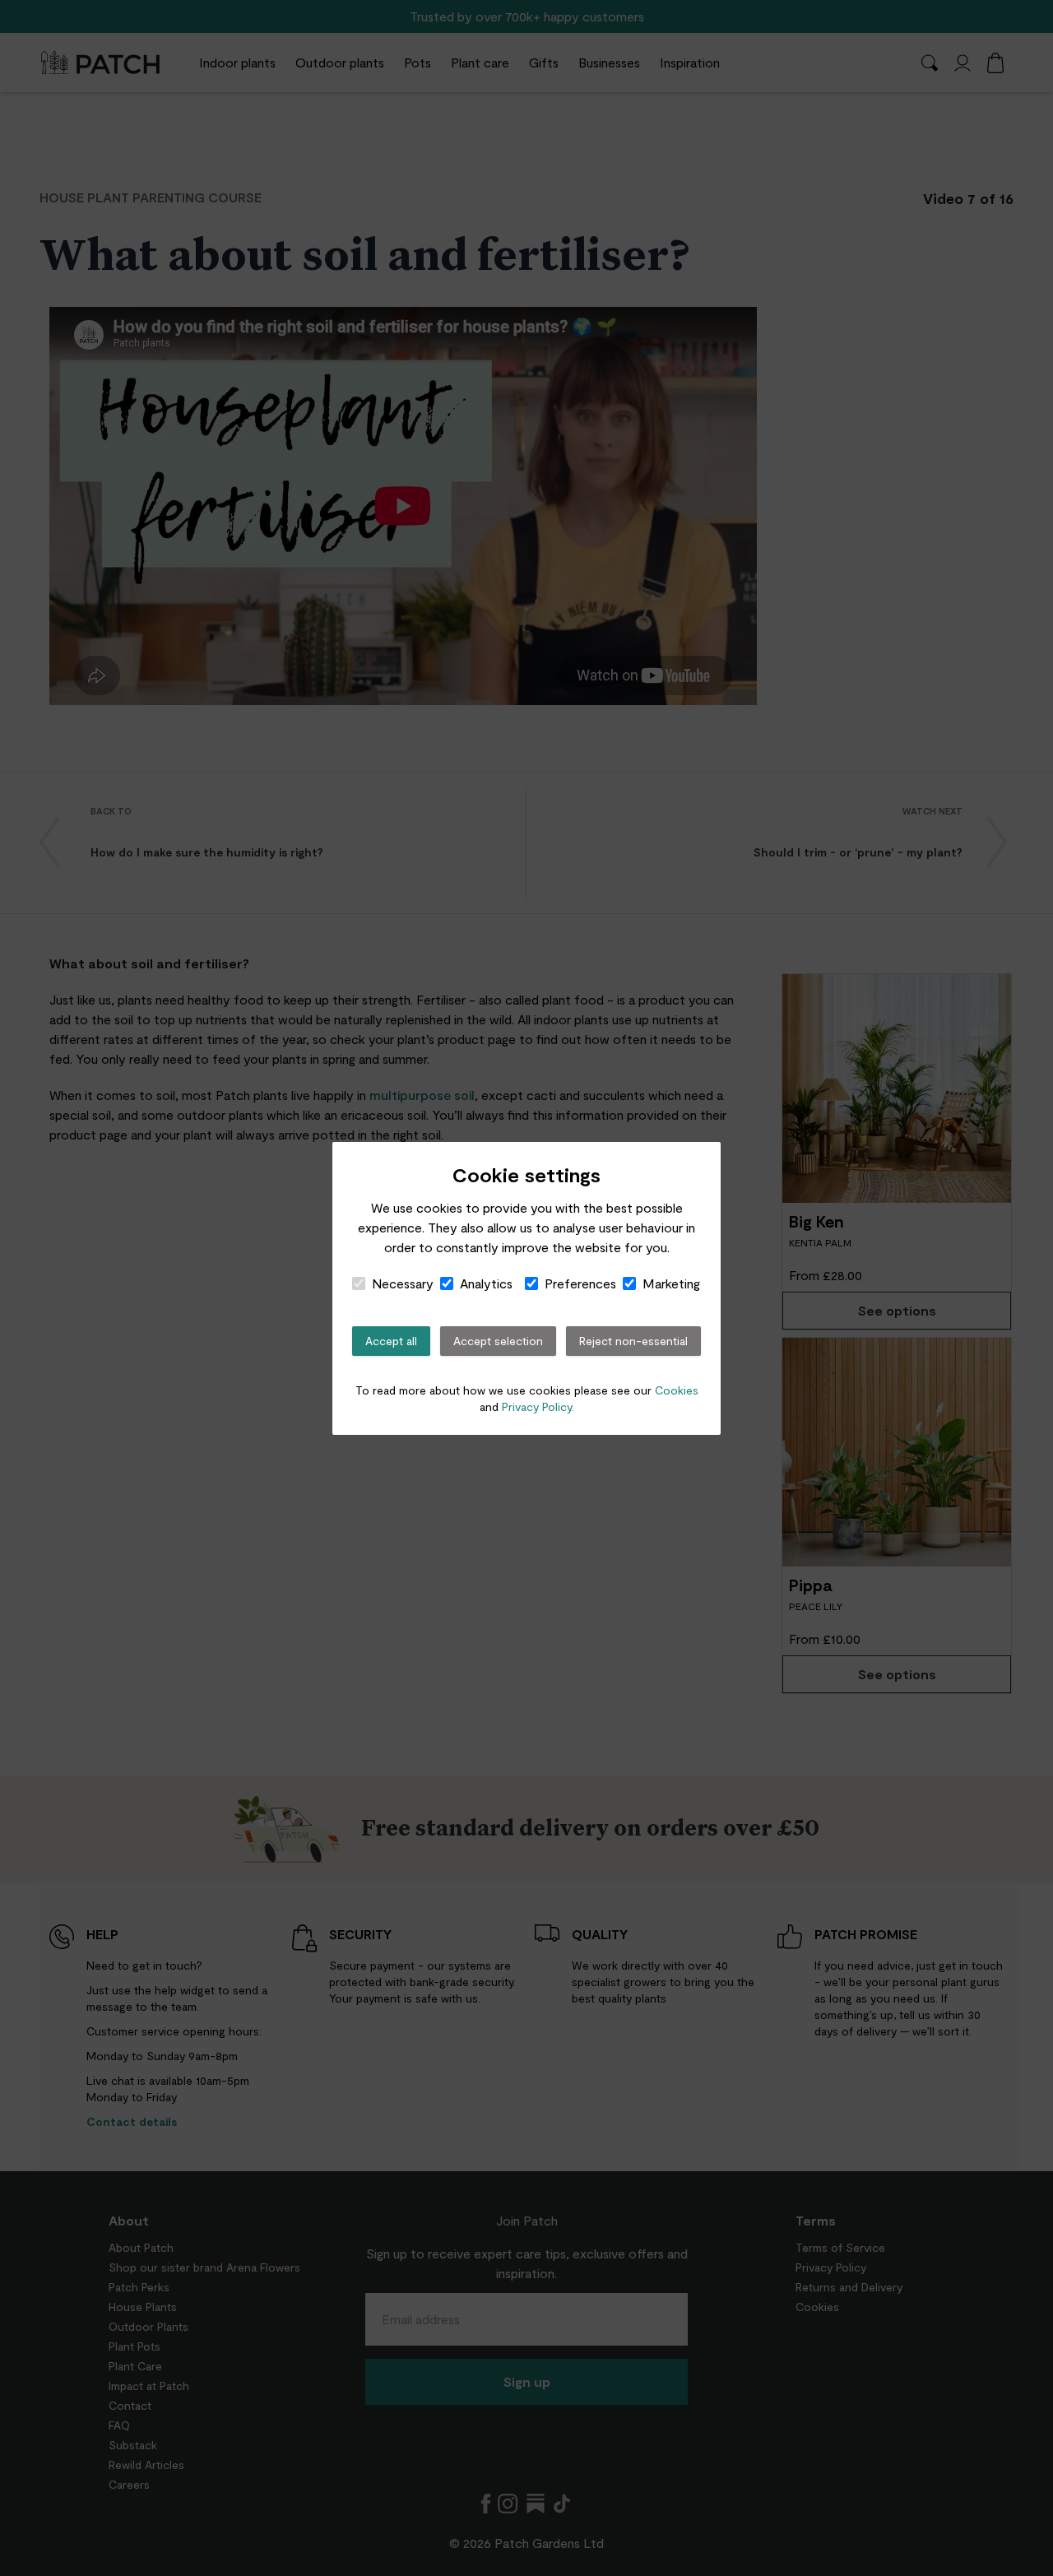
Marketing (671, 1283)
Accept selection (498, 1341)
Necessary (403, 1283)
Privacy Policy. (538, 1406)
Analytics (486, 1283)
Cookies (677, 1390)
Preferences (580, 1283)
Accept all (391, 1341)
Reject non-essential (633, 1341)
